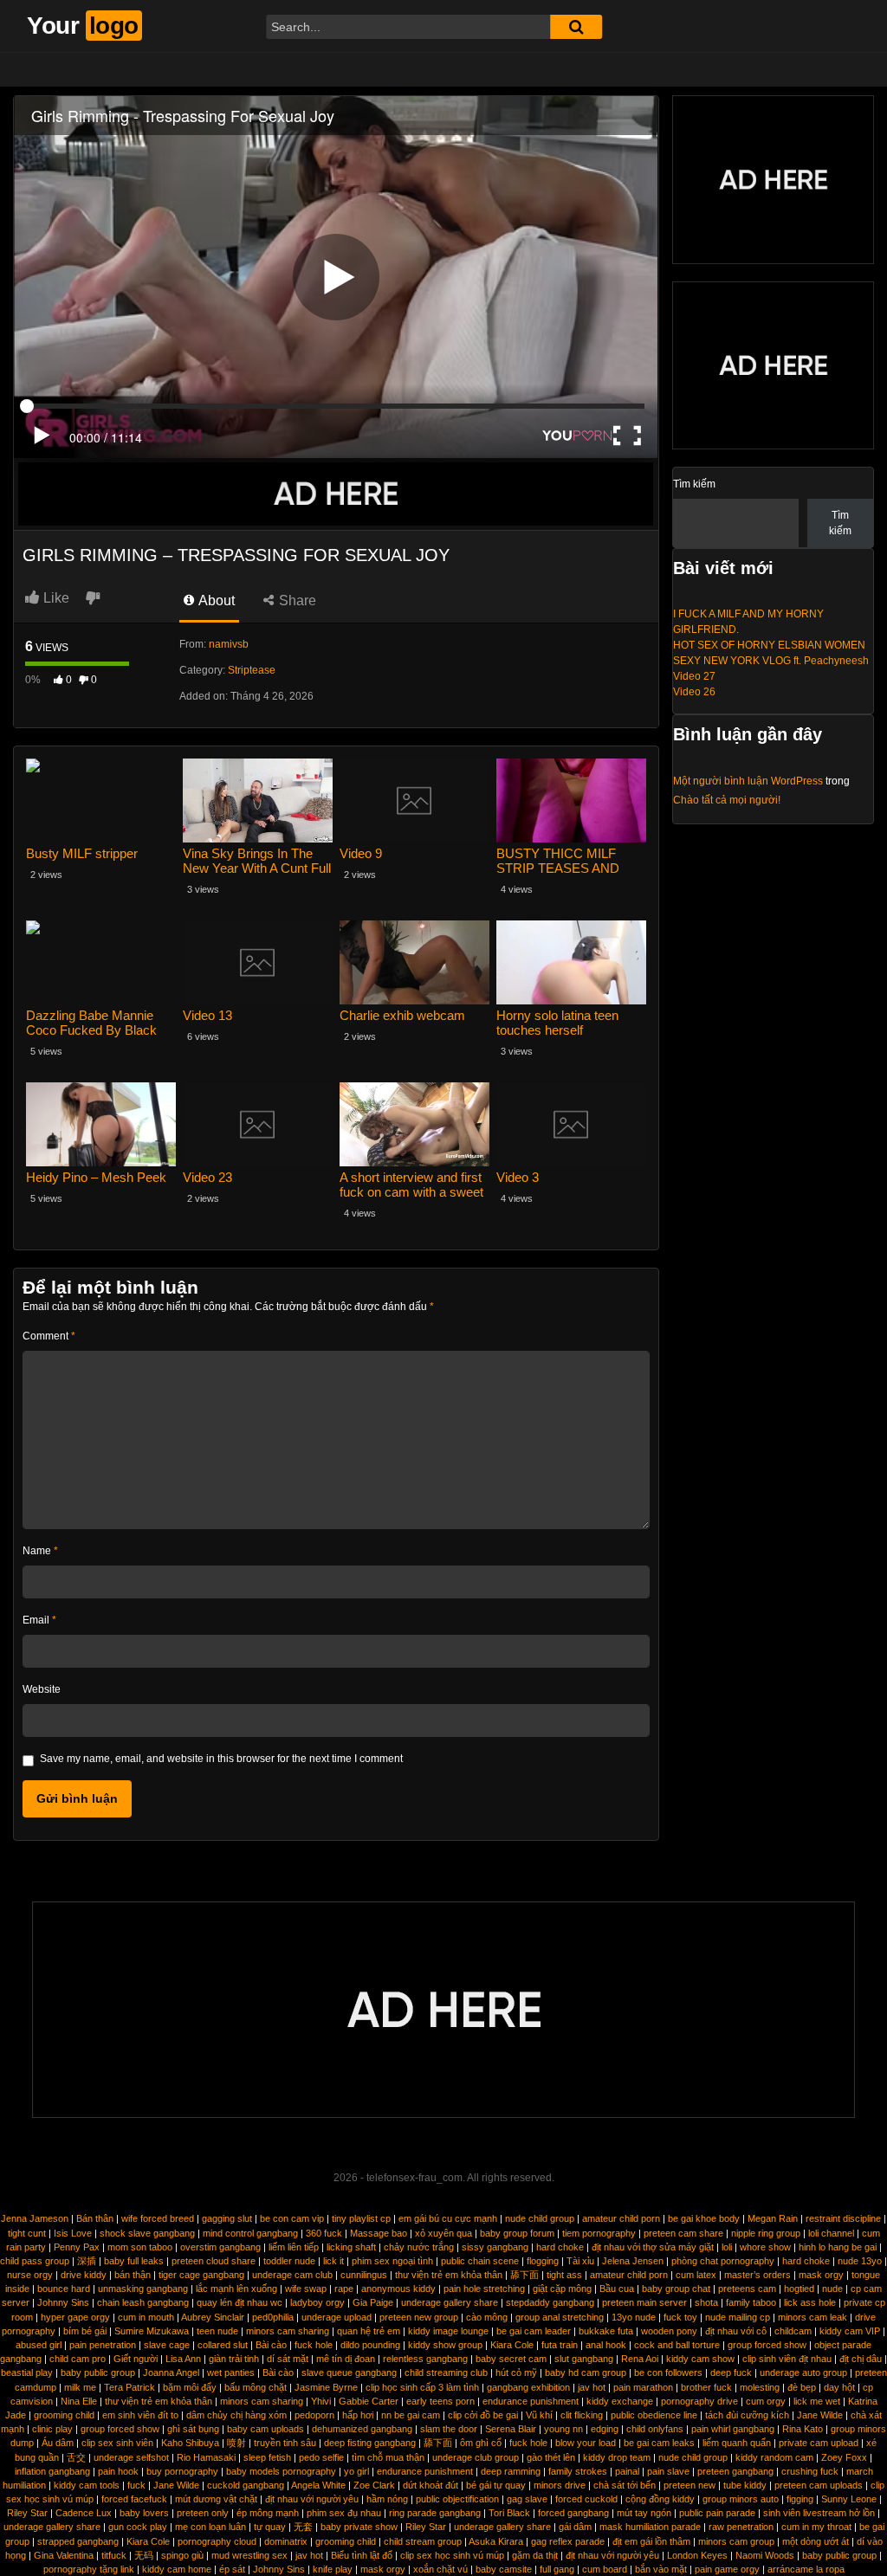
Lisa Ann (183, 2359)
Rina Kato (803, 2429)
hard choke (560, 2247)
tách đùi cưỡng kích (747, 2415)
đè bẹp (802, 2387)
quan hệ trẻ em (369, 2331)
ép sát (232, 2569)
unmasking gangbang (143, 2289)
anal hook (606, 2345)
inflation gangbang (52, 2471)
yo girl (356, 2471)
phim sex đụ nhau (344, 2513)
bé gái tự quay (496, 2485)
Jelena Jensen (633, 2261)
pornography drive (699, 2401)
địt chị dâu (861, 2359)
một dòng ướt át (816, 2541)
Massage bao (379, 2233)
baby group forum (517, 2233)
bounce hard (64, 2289)
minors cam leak (813, 2317)
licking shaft (351, 2247)
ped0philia (273, 2317)
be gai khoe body (704, 2218)
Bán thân (95, 2218)
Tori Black (509, 2513)
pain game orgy (727, 2569)
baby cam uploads (265, 2429)
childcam (793, 2331)
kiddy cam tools (87, 2485)
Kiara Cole (512, 2345)
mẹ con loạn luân (210, 2527)
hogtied (799, 2289)
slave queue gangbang (349, 2373)
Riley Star (27, 2513)
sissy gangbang (495, 2247)
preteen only (203, 2513)
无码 (144, 2555)
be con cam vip (292, 2218)
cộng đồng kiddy (660, 2499)
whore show (765, 2247)
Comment (49, 1336)
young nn (563, 2429)
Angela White (318, 2485)
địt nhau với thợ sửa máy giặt (653, 2247)
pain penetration (103, 2345)
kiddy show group (445, 2345)
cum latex (696, 2275)
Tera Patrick (129, 2387)
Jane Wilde (820, 2415)
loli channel (831, 2233)
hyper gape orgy (75, 2317)
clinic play (52, 2429)
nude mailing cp (738, 2317)
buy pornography (182, 2471)
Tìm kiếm (694, 484)
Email (39, 1620)
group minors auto (741, 2499)
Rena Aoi (640, 2359)
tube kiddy (745, 2485)
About (215, 600)
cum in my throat (816, 2527)
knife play (333, 2569)
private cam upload (819, 2443)
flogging (543, 2261)
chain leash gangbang (143, 2302)
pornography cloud (217, 2541)
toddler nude (289, 2261)
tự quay (270, 2527)
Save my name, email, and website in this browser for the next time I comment (221, 1759)
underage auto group (803, 2373)
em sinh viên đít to (140, 2415)
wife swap (306, 2289)
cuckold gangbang (246, 2485)
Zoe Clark (374, 2485)
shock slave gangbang (147, 2233)
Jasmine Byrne (326, 2387)
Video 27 (694, 676)
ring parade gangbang (435, 2513)
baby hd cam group (586, 2373)
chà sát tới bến (625, 2485)
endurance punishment (531, 2401)
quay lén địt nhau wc (240, 2302)
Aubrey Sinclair (213, 2317)
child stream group (423, 2541)
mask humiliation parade (650, 2527)
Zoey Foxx (844, 2457)
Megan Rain (773, 2218)
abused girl (39, 2345)
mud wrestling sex (249, 2555)
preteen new (690, 2485)
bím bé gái (85, 2331)
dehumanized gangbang (362, 2429)
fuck (136, 2485)
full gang (557, 2569)
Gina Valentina (64, 2555)
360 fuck (324, 2233)
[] (576, 27)
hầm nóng (387, 2499)
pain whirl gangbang (733, 2429)
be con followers (668, 2373)
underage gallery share (450, 2302)
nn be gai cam (411, 2415)
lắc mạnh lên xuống (236, 2289)
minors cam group (736, 2541)
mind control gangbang (250, 2233)
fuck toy (680, 2317)
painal (627, 2471)
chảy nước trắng (419, 2247)
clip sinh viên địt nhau (787, 2359)
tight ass (564, 2275)
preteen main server (644, 2302)
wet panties (231, 2373)
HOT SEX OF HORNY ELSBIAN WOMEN (769, 645)
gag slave (527, 2499)
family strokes (578, 2471)
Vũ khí (539, 2415)
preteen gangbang (735, 2471)
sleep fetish (267, 2457)
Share (296, 600)
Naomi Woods (765, 2555)
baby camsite (504, 2569)
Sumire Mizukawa (152, 2331)
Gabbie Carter (369, 2401)
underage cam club (292, 2275)
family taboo (751, 2302)
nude (832, 2289)
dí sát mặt (288, 2359)
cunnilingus (364, 2275)
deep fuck (731, 2373)
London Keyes (697, 2555)
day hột (839, 2387)
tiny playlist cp (361, 2218)
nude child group (540, 2218)
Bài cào (271, 2345)
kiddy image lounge (448, 2331)
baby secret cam (511, 2359)
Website (42, 1689)
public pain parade (717, 2513)
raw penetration (741, 2527)
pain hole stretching (484, 2289)
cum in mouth (146, 2317)
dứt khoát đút (431, 2485)
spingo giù (182, 2555)
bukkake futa (606, 2331)
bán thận (133, 2275)
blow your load (586, 2443)
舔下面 (524, 2275)
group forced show (767, 2345)
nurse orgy (30, 2275)
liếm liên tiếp (294, 2247)
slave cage (167, 2345)
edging (605, 2429)
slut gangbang (584, 2359)
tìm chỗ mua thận (388, 2457)
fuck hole (314, 2345)
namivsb (229, 644)
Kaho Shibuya (190, 2443)
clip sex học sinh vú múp (452, 2555)
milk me (80, 2387)
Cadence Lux (84, 2513)
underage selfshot (131, 2457)
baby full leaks (134, 2261)
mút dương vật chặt (216, 2499)
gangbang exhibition (528, 2387)
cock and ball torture (677, 2345)
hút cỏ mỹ (516, 2373)
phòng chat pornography (723, 2261)
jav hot (592, 2387)
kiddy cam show (700, 2359)
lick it (333, 2261)
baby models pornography (281, 2471)
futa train (560, 2345)
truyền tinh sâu (285, 2443)
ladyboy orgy (317, 2302)
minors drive (560, 2485)
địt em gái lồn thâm (651, 2541)
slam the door (449, 2429)
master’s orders (758, 2275)
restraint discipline (843, 2218)
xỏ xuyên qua (443, 2233)
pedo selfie (321, 2457)
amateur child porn (621, 2218)
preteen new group (419, 2317)
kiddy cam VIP (850, 2331)
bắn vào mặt (661, 2569)
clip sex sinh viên (117, 2443)
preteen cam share (683, 2233)
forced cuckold (586, 2499)
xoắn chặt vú (440, 2569)
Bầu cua (617, 2289)
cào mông (487, 2317)
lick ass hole (810, 2302)
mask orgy (821, 2275)
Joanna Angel (171, 2373)
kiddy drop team (617, 2457)
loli (727, 2247)
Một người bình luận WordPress (748, 781)
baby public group (98, 2373)
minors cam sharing (288, 2331)
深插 (87, 2261)
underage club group (476, 2457)
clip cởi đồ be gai (483, 2415)
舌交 (76, 2457)
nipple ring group (766, 2233)
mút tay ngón (644, 2513)
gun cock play (138, 2527)
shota (706, 2302)
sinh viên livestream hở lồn (819, 2513)
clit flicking (582, 2415)
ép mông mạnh (268, 2513)
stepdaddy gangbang (550, 2302)
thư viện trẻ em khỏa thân (449, 2275)
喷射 (236, 2443)
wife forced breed (158, 2218)
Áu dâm (58, 2443)
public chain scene (480, 2261)
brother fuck (706, 2387)
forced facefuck (134, 2499)
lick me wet (817, 2401)
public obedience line (654, 2415)
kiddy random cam (774, 2457)
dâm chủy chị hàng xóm (236, 2415)
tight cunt (27, 2233)
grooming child (64, 2415)
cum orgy (766, 2401)
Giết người (136, 2359)
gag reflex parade (568, 2541)
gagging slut (227, 2218)
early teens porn (440, 2401)
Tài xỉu (580, 2261)
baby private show (359, 2527)
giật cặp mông (562, 2289)
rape (344, 2289)
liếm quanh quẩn (737, 2443)
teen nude (217, 2331)
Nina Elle (79, 2401)
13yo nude (634, 2317)
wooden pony (669, 2331)
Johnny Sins (63, 2302)
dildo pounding (370, 2345)
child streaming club (446, 2373)
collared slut (223, 2345)
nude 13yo (860, 2261)
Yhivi (321, 2401)
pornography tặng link (89, 2569)
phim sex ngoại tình (392, 2261)
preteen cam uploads (819, 2485)
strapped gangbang (78, 2541)
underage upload (337, 2317)
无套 (303, 2527)
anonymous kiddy (398, 2289)
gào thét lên (551, 2457)
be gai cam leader (534, 2331)
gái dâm (575, 2527)
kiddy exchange (620, 2401)
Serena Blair (511, 2429)
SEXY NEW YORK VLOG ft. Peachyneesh (771, 661)
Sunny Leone (849, 2499)
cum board (605, 2569)
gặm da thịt (535, 2555)
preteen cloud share (214, 2261)
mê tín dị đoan (346, 2359)
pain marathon (643, 2387)
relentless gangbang (425, 2359)
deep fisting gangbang (370, 2443)
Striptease (252, 670)
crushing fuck (810, 2471)
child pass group (35, 2261)
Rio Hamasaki (206, 2457)
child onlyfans (655, 2429)
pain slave (668, 2471)
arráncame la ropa (806, 2569)
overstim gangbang (220, 2247)
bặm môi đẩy (190, 2387)
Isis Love (73, 2233)
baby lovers (144, 2513)
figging (800, 2499)
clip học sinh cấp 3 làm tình (422, 2387)
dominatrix (286, 2541)
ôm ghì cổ (481, 2443)
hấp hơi (358, 2415)
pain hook (118, 2471)
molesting (760, 2387)
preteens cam (747, 2289)
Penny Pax (77, 2247)
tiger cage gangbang (201, 2275)
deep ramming (511, 2471)
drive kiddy (84, 2275)
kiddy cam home (177, 2569)
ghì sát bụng (193, 2429)
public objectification (457, 2499)
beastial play (27, 2373)
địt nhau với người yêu (312, 2499)
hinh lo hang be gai (838, 2247)
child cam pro (78, 2359)
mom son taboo (140, 2247)
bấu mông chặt (256, 2387)
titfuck (114, 2555)
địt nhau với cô (736, 2331)
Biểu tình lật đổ (362, 2555)
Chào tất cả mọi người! (727, 800)
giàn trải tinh (234, 2359)
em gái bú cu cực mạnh (448, 2218)
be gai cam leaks (659, 2443)
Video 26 (694, 692)
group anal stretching (560, 2317)
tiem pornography (599, 2233)
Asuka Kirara (496, 2541)
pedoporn (314, 2415)
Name (40, 1551)
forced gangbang (573, 2513)
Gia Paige (373, 2302)
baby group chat (676, 2289)
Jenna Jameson (35, 2218)
